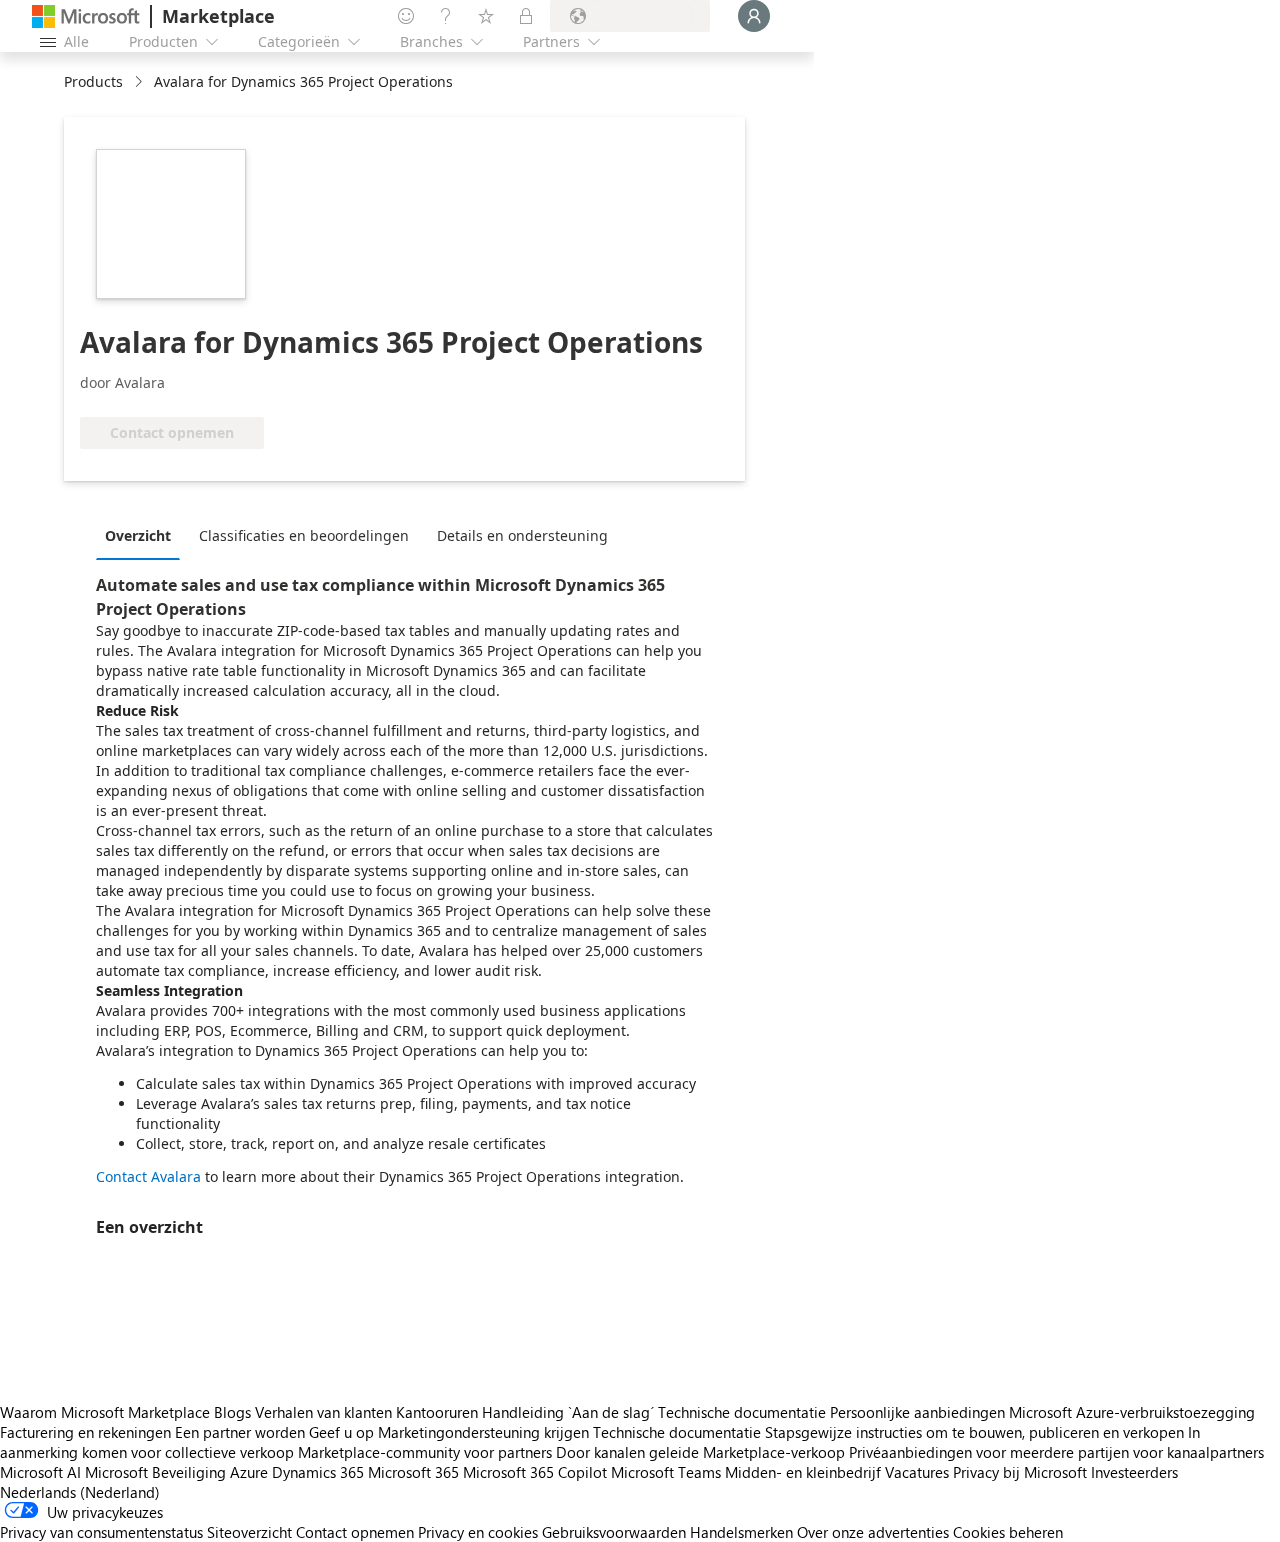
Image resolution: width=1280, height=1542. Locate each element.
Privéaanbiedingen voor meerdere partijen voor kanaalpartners (1056, 1452)
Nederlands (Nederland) (80, 1492)
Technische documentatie (742, 1412)
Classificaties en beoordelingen (304, 535)
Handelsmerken (741, 1532)
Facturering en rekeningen (85, 1432)
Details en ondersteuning (522, 535)
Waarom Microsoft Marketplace (105, 1412)
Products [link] (93, 81)
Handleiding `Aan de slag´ (568, 1412)
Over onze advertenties (873, 1532)
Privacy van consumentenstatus (101, 1532)
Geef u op (341, 1432)
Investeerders (1134, 1472)
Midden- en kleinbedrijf (803, 1472)
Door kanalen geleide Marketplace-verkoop (700, 1452)
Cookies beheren (1008, 1532)
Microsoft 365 (413, 1472)
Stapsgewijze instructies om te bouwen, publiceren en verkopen (974, 1432)
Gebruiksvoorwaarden (614, 1532)
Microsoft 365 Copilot (535, 1472)
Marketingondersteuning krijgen (483, 1432)
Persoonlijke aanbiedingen (917, 1412)
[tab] (143, 535)
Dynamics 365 (318, 1472)
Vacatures (917, 1472)
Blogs (232, 1412)
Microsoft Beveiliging (155, 1472)
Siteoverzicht (249, 1532)
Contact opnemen (355, 1532)
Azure (249, 1472)
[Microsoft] (86, 16)
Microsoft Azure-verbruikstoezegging (1132, 1412)
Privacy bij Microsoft (1020, 1472)
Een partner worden (240, 1432)
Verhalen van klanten (323, 1412)
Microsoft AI (40, 1472)
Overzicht (138, 535)
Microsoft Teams (666, 1472)
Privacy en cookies (478, 1532)
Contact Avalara (148, 1176)
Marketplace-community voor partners (425, 1452)
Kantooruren (437, 1412)
